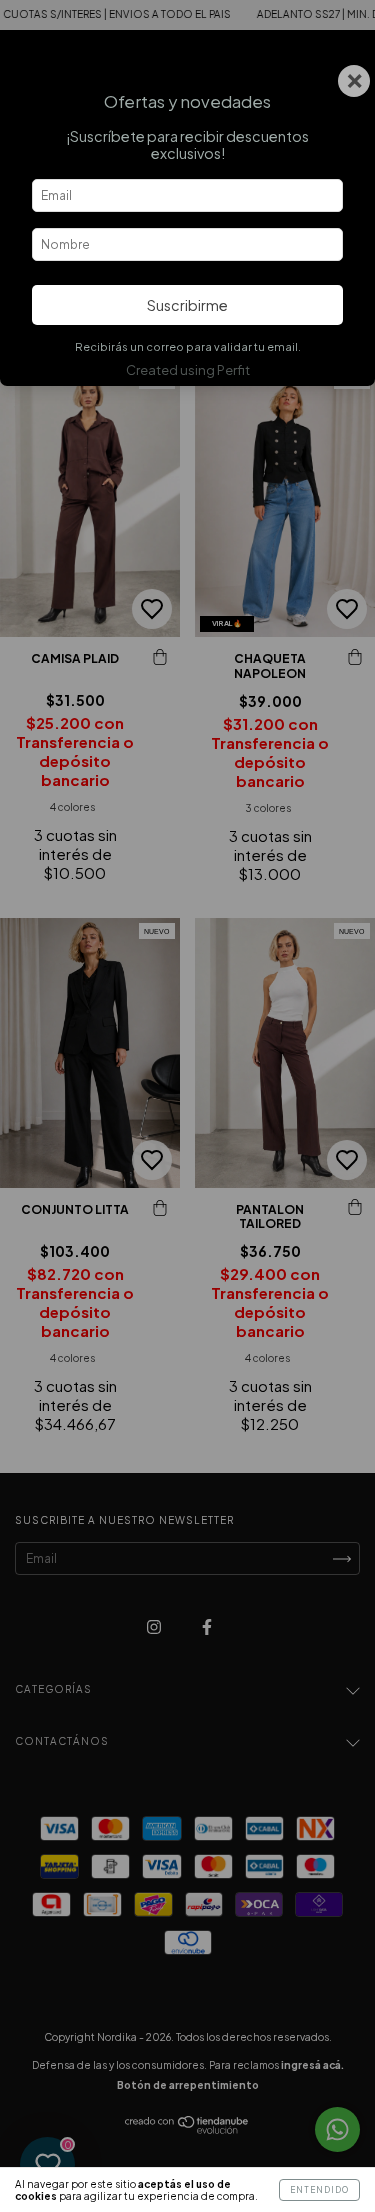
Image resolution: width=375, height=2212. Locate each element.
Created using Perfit (188, 370)
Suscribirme (187, 305)
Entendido (319, 2190)
